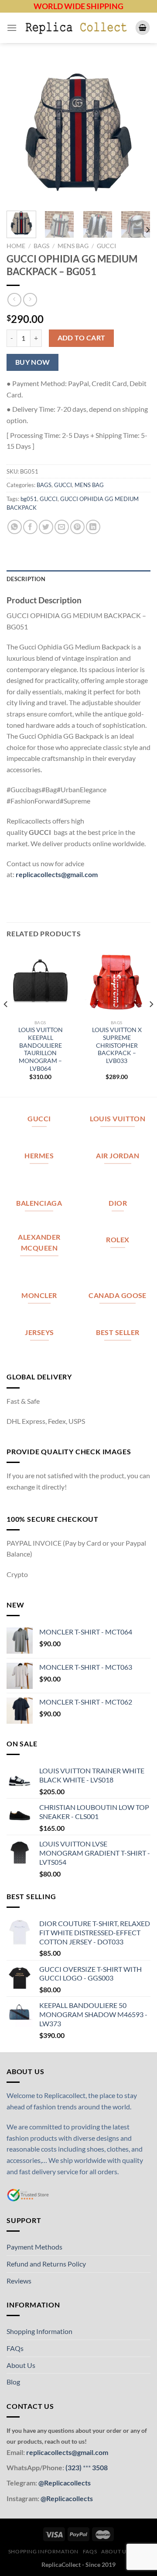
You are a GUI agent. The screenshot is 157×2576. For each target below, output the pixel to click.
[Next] (137, 132)
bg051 (29, 499)
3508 (99, 2467)
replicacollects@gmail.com (57, 874)
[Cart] (143, 28)
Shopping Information (39, 2331)
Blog (13, 2382)
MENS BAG (73, 246)
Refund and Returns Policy (46, 2264)
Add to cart (82, 338)
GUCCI (106, 246)
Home (16, 246)
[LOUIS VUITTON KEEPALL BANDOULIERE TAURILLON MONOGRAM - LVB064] (40, 981)
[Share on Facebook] (30, 527)
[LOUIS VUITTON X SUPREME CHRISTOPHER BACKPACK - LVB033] (117, 981)
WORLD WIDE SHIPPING (78, 6)
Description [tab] (26, 579)
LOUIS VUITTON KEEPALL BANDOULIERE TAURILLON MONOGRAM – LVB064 (41, 1049)
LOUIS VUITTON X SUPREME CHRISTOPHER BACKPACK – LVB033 (117, 1045)
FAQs (15, 2348)
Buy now (33, 362)
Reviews (19, 2281)
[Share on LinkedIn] (93, 527)
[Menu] (12, 28)
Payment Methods (34, 2247)
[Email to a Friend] (62, 527)
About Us (21, 2365)
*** (87, 2467)
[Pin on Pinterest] (77, 527)
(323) (74, 2467)
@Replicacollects (65, 2483)
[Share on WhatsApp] (15, 527)
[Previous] (20, 132)
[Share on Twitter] (46, 527)
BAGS (41, 246)
